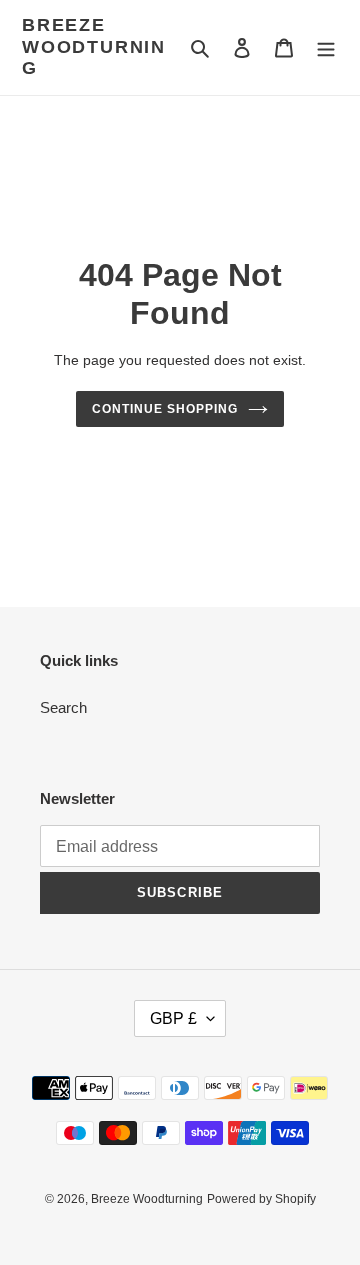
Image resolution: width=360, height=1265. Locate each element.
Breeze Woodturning (94, 46)
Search (63, 707)
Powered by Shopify (261, 1199)
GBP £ (173, 1018)
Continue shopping (165, 409)
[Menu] (326, 47)
